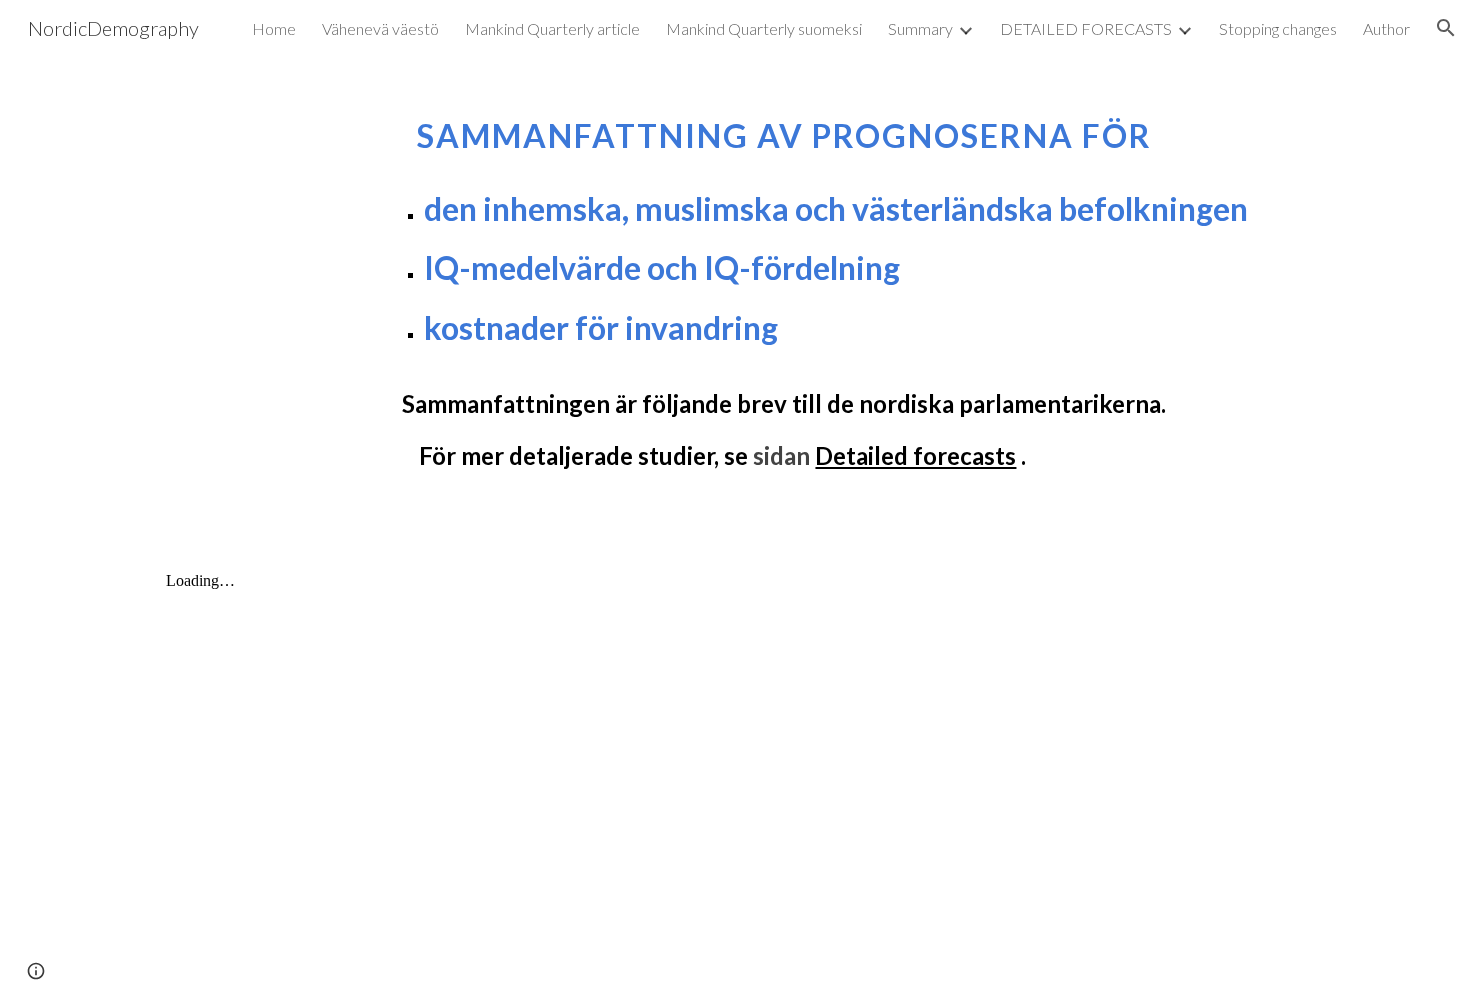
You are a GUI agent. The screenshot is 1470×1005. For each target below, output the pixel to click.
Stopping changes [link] (1278, 28)
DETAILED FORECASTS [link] (1086, 28)
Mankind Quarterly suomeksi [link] (764, 28)
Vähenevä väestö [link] (380, 28)
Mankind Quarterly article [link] (552, 28)
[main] (784, 284)
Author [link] (1386, 28)
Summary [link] (920, 28)
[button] (1446, 28)
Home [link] (274, 28)
